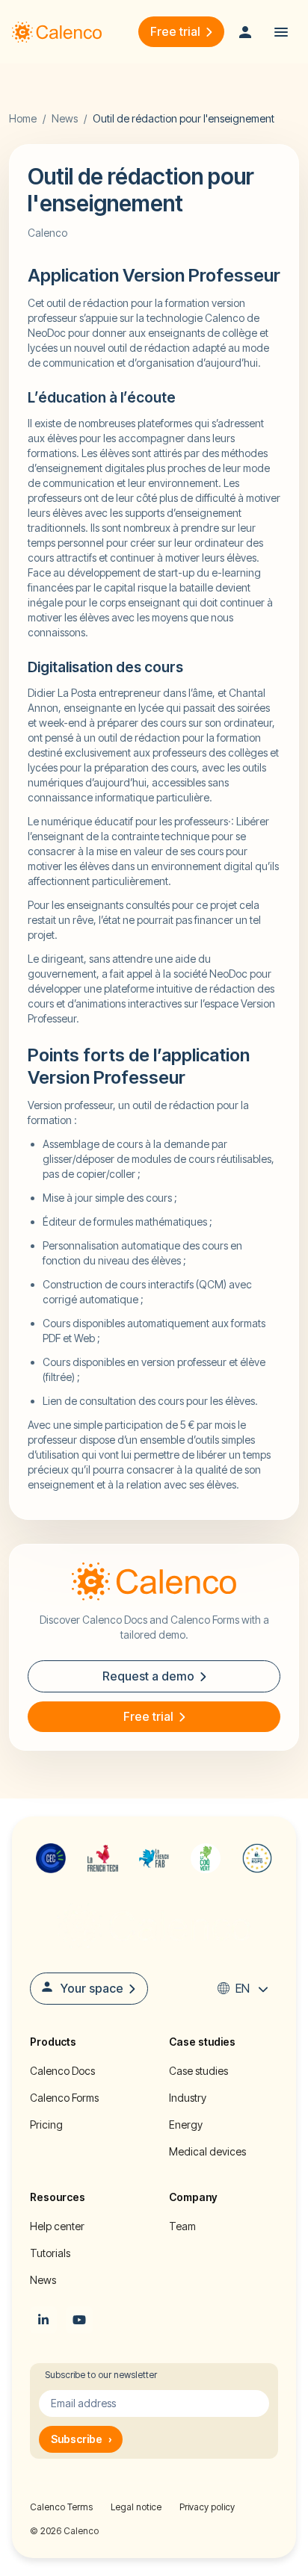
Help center (57, 2226)
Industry (188, 2098)
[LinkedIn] (43, 2320)
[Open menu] (281, 32)
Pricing (46, 2125)
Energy (186, 2125)
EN (243, 1988)
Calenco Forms (64, 2098)
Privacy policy (207, 2507)
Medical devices (207, 2151)
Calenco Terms (61, 2507)
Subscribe (81, 2439)
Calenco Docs (62, 2071)
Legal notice (136, 2507)
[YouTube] (79, 2320)
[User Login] (245, 32)
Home (23, 118)
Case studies (198, 2071)
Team (182, 2226)
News (65, 118)
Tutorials (50, 2253)
